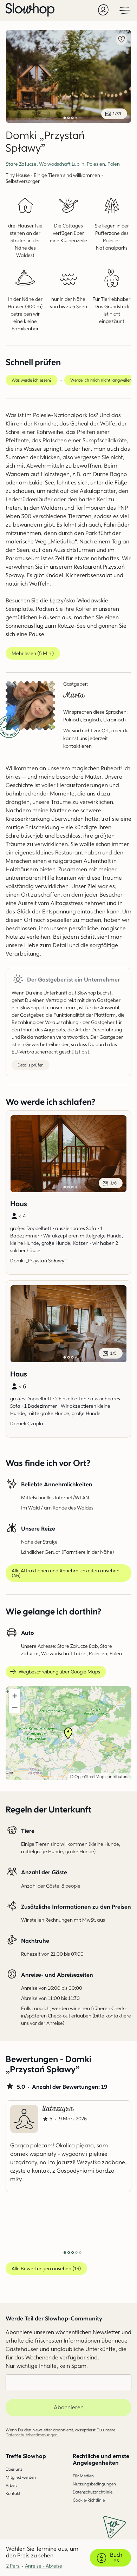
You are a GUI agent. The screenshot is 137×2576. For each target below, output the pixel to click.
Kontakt (13, 2493)
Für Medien (83, 2476)
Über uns (14, 2469)
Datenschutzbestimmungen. (32, 2435)
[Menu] (125, 10)
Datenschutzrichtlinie (93, 2492)
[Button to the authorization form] (103, 10)
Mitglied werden (21, 2477)
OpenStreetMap (89, 1776)
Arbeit (11, 2485)
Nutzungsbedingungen (94, 2484)
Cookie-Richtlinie (89, 2500)
